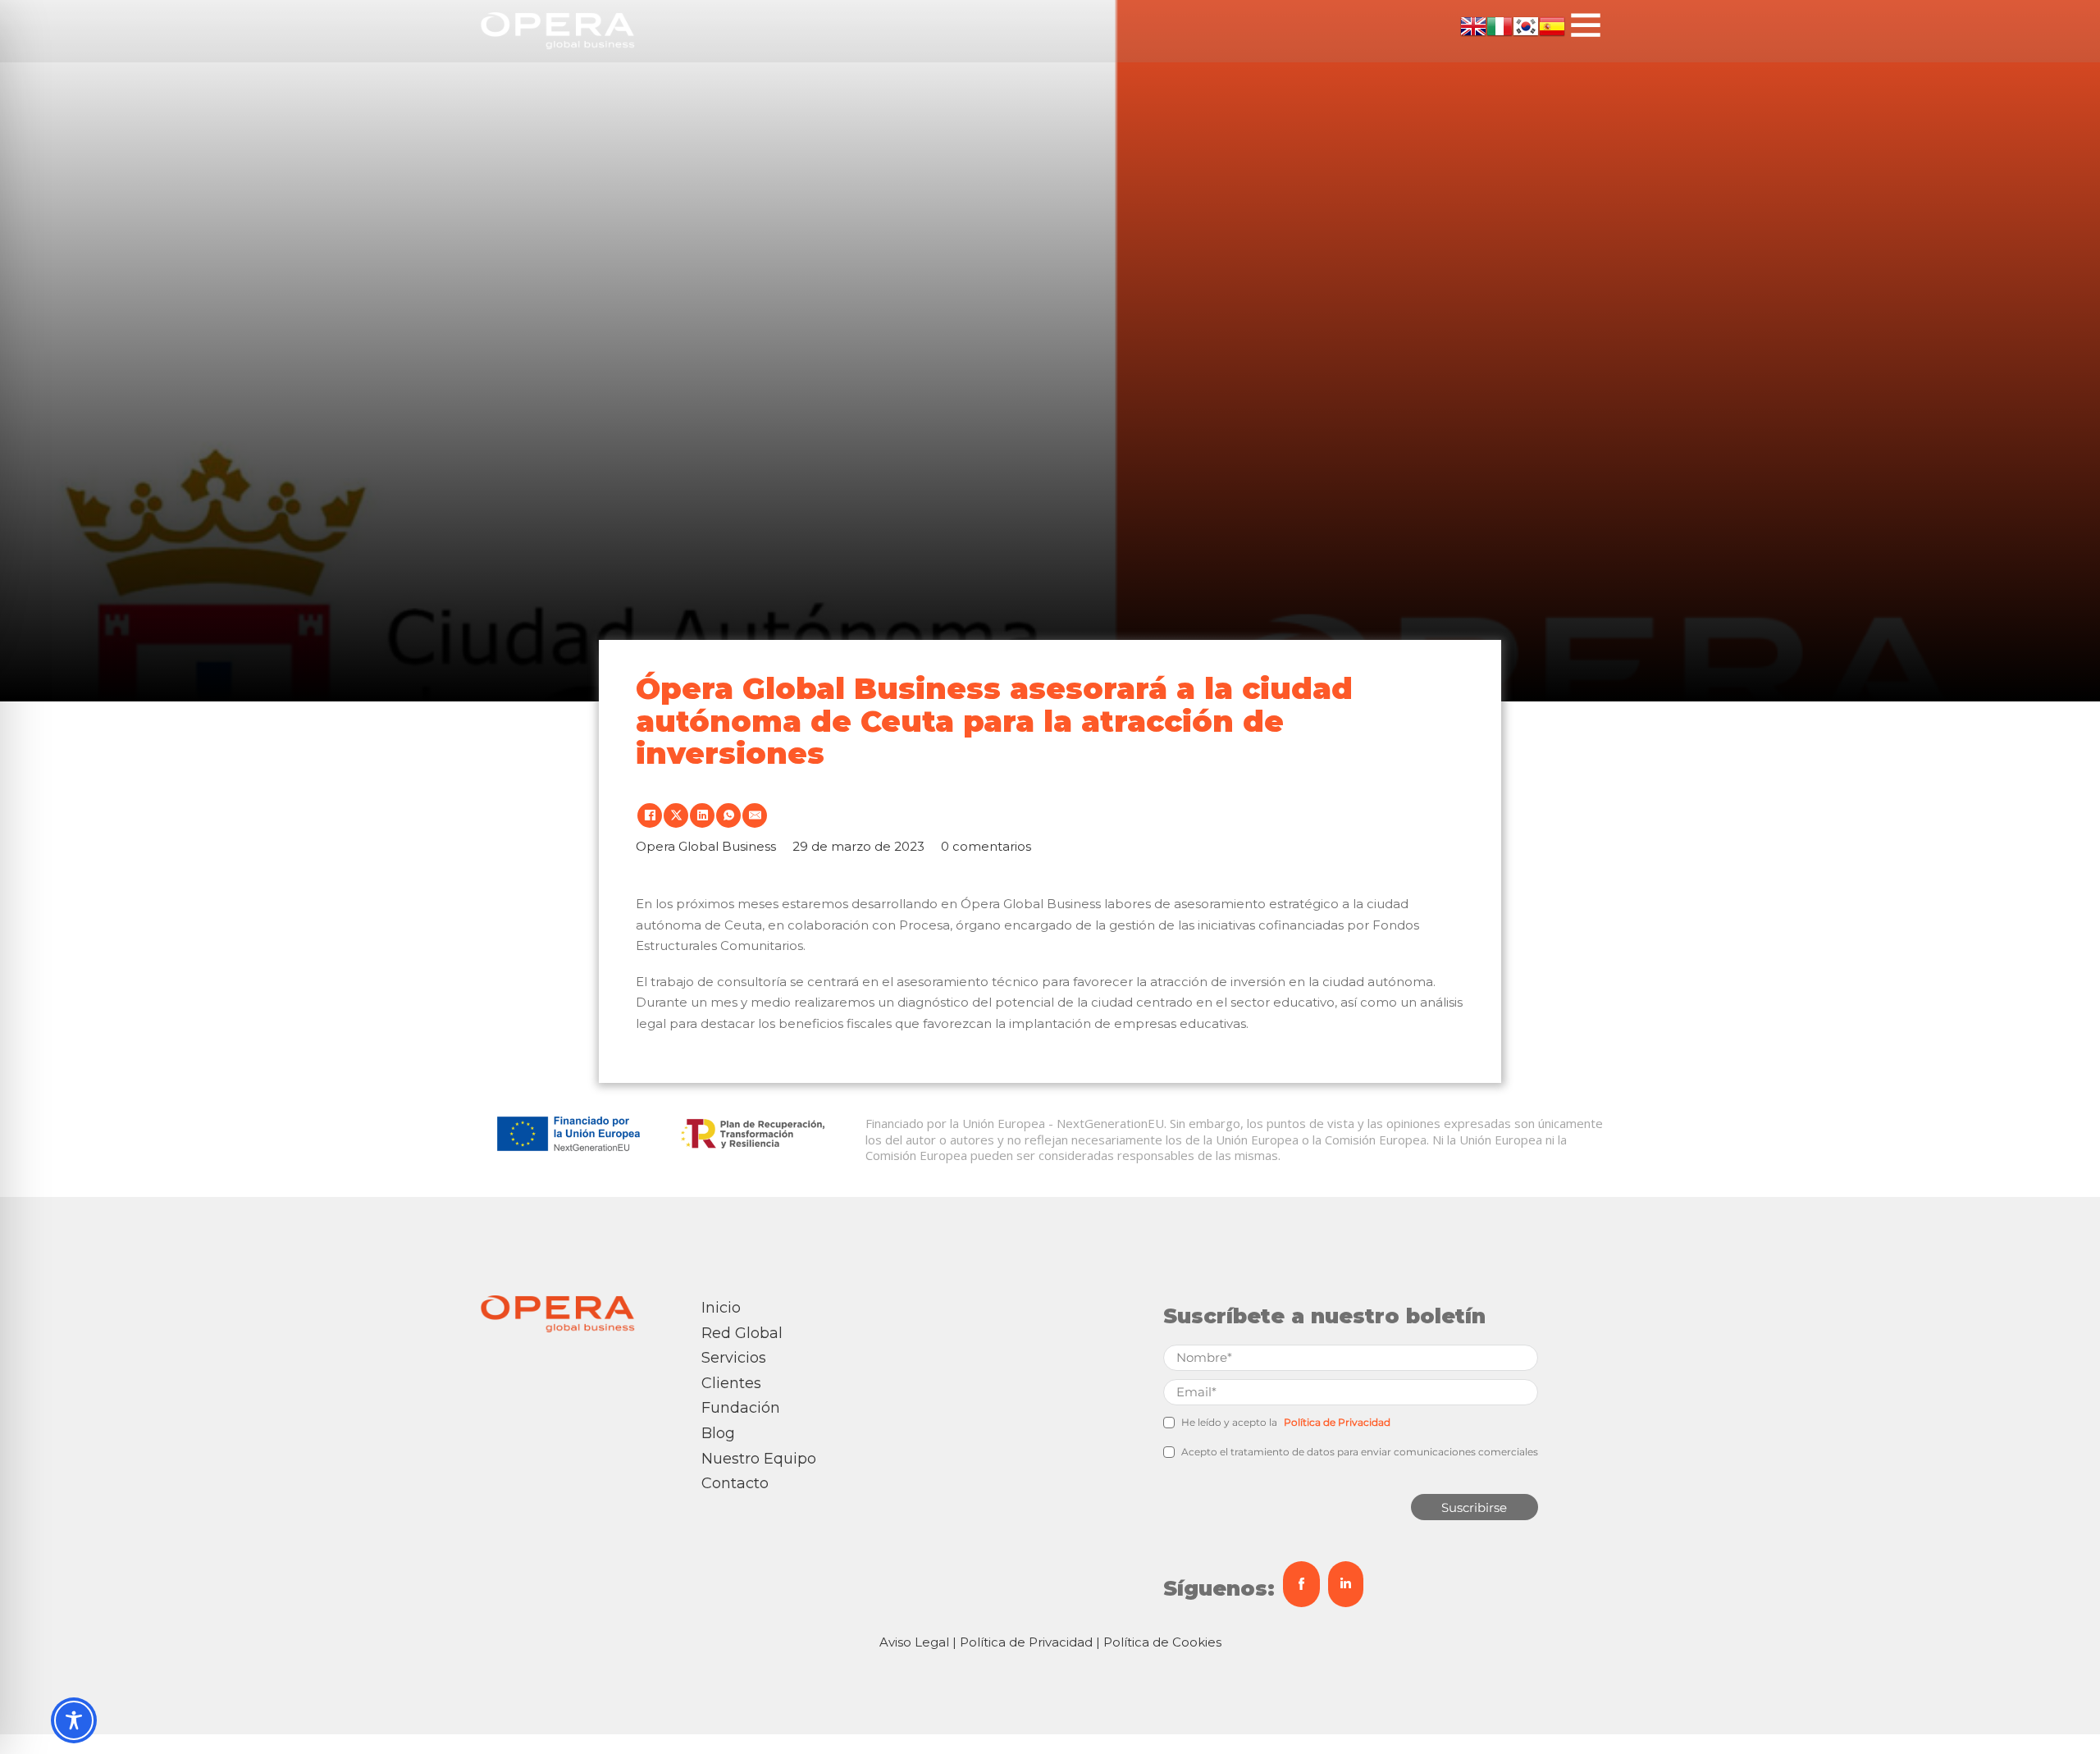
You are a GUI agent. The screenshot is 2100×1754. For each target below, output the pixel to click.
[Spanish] (1552, 24)
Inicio (721, 1308)
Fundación (741, 1408)
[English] (1473, 24)
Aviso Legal (914, 1642)
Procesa (924, 925)
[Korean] (1526, 24)
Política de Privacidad (1337, 1422)
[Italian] (1500, 24)
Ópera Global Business (1031, 904)
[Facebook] (650, 815)
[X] (676, 815)
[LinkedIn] (702, 815)
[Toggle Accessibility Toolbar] (74, 1720)
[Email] (755, 815)
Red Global (742, 1333)
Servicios (734, 1358)
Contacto (735, 1483)
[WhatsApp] (728, 815)
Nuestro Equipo (759, 1459)
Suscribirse (1474, 1507)
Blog (718, 1433)
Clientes (731, 1383)
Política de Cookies (1162, 1642)
